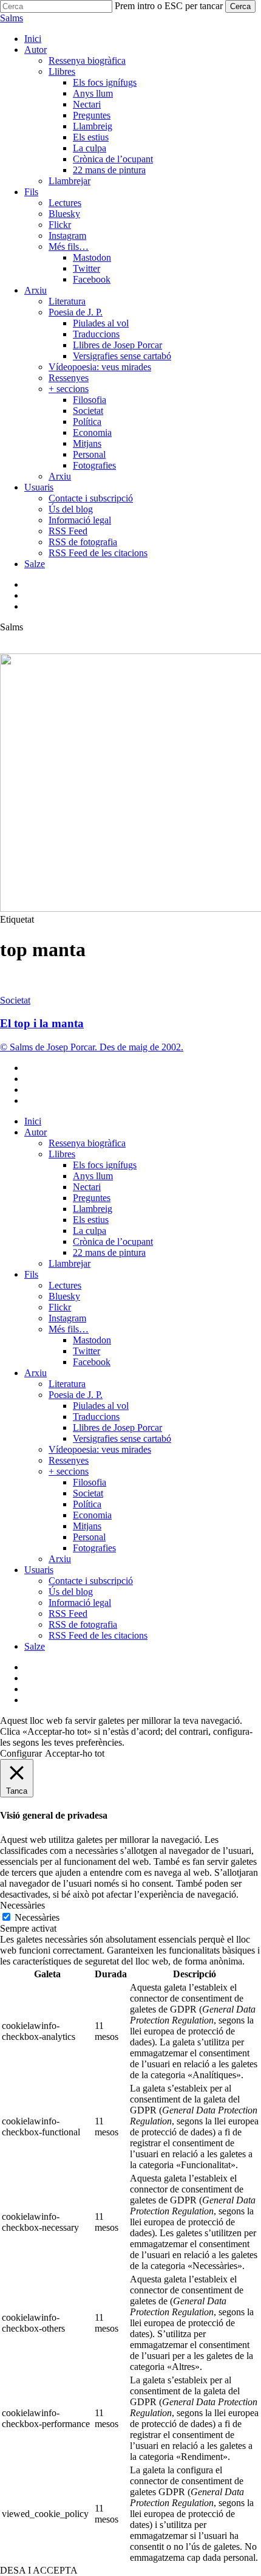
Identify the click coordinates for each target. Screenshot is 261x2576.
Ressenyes (69, 1460)
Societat (15, 1000)
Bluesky (64, 1296)
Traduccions (96, 1417)
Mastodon (92, 1340)
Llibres (62, 1154)
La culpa (90, 1231)
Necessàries (37, 1917)
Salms (12, 18)
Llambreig (93, 1209)
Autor (36, 1132)
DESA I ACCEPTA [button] (39, 2570)
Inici (33, 1121)
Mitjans (87, 1526)
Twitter (86, 1351)
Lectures (65, 1285)
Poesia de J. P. (76, 1395)
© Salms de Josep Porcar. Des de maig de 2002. (92, 1047)
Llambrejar (69, 1263)
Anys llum (93, 1176)
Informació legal (80, 1603)
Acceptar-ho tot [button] (75, 1753)
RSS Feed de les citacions (98, 1635)
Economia (92, 1515)
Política (87, 1504)
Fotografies (94, 1548)
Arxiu (36, 1373)
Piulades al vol (101, 1406)
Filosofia (90, 1482)
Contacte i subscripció (91, 1581)
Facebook (92, 1362)
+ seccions (69, 1471)
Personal (89, 1537)
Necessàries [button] (22, 1905)
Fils (31, 1274)
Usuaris (39, 1570)
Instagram (67, 1318)
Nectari (87, 1187)
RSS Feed (68, 1613)
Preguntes (92, 1198)
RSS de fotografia (83, 1624)
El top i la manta (42, 1023)
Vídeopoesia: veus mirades (100, 1449)
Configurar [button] (21, 1753)
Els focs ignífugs (105, 1165)
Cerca (240, 6)
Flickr (60, 1307)
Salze (35, 1646)
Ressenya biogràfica (87, 1143)
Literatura (67, 1384)
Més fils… (69, 1329)
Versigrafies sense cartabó (122, 1438)
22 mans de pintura (109, 1252)
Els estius (91, 1220)
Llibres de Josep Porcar (117, 1427)
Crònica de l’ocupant (113, 1242)
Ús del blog (71, 1592)
